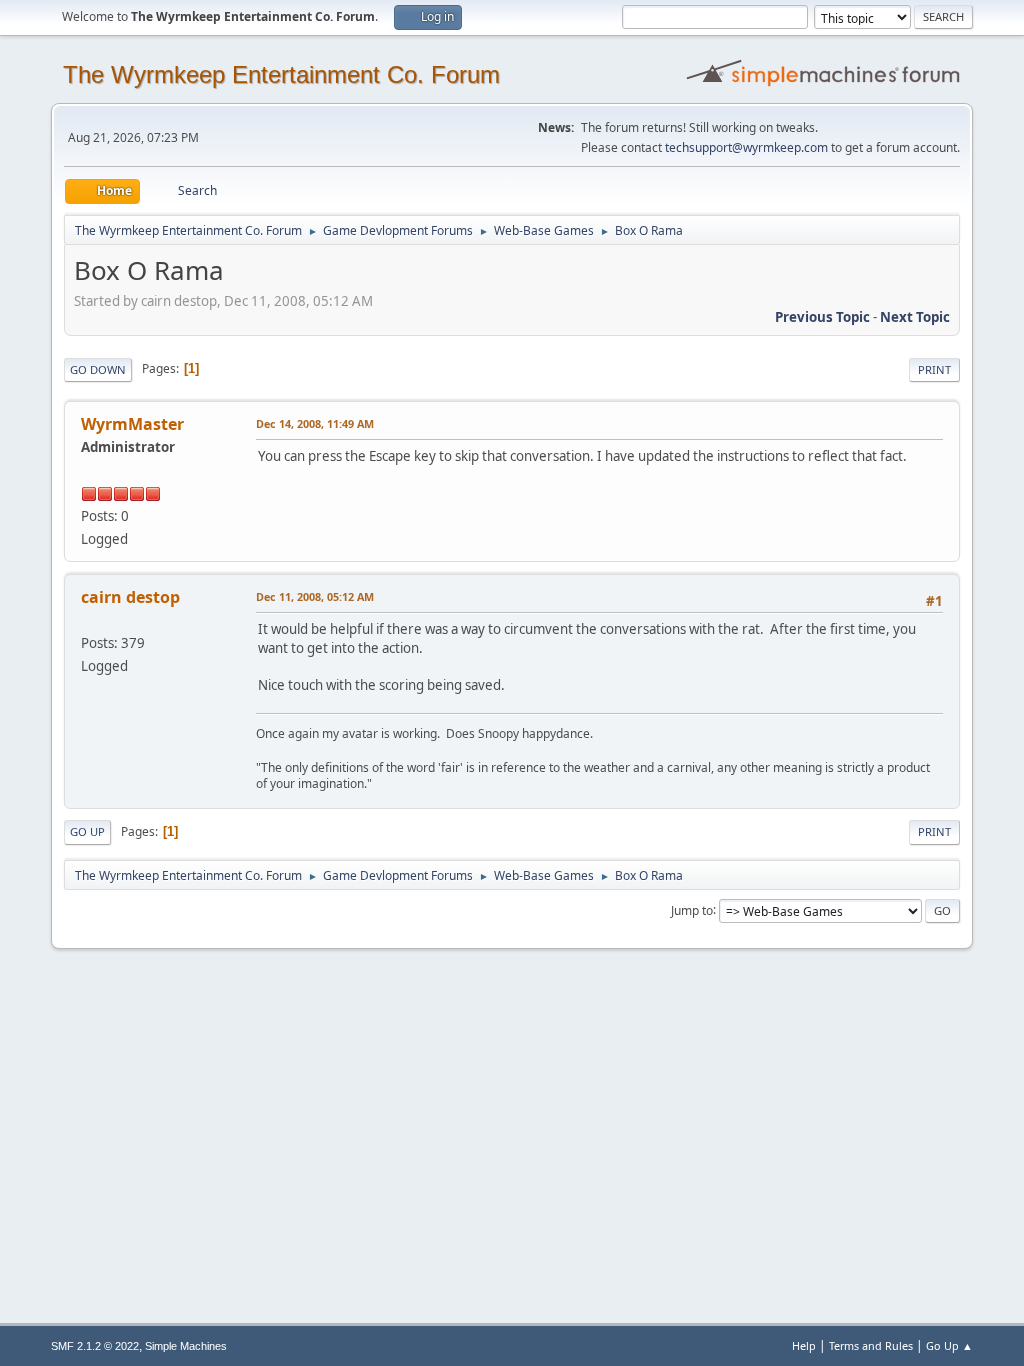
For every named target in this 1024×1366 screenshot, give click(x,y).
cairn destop (130, 597)
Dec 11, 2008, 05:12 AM (315, 596)
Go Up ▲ (949, 1345)
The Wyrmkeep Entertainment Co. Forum (281, 74)
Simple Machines (186, 1346)
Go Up (87, 831)
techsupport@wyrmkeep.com (746, 147)
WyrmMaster (132, 424)
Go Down (98, 369)
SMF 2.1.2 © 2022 (95, 1346)
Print (934, 369)
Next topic (915, 317)
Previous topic (822, 317)
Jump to (692, 909)
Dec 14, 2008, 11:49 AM (315, 423)
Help (804, 1345)
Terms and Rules (871, 1345)
